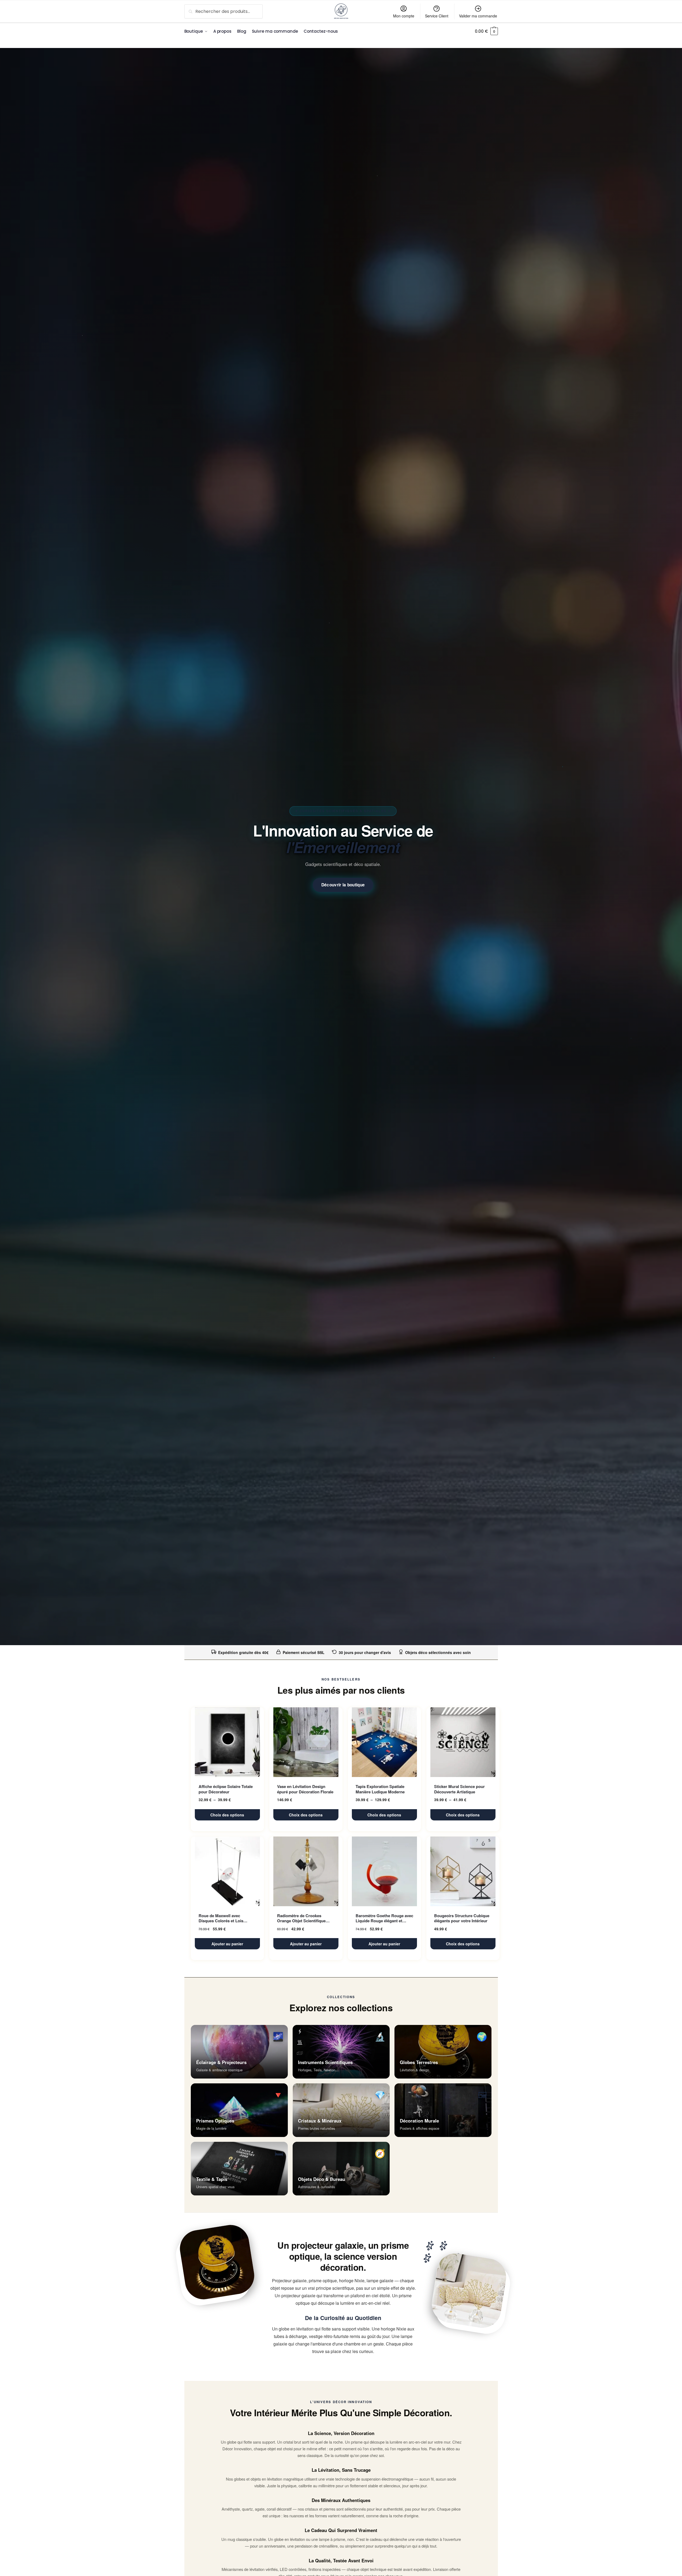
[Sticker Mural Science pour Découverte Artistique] (463, 1742)
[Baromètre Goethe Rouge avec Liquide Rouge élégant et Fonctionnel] (384, 1871)
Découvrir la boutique (343, 885)
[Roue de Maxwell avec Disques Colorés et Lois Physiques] (227, 1871)
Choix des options (227, 1815)
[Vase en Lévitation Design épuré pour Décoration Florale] (306, 1742)
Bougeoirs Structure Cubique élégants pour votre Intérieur (462, 1918)
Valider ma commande (478, 16)
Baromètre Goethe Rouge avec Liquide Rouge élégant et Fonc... (384, 1918)
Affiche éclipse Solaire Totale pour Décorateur (226, 1789)
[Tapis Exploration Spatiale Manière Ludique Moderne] (384, 1742)
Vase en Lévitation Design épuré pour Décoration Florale (305, 1789)
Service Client (437, 16)
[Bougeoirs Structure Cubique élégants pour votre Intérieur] (463, 1871)
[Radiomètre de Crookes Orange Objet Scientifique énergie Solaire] (306, 1871)
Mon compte (404, 16)
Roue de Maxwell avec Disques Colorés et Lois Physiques (221, 1918)
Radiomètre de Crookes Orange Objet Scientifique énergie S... (301, 1918)
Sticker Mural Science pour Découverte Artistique (459, 1789)
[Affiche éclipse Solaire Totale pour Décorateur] (227, 1742)
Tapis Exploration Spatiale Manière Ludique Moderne (380, 1789)
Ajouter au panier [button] (227, 1944)
